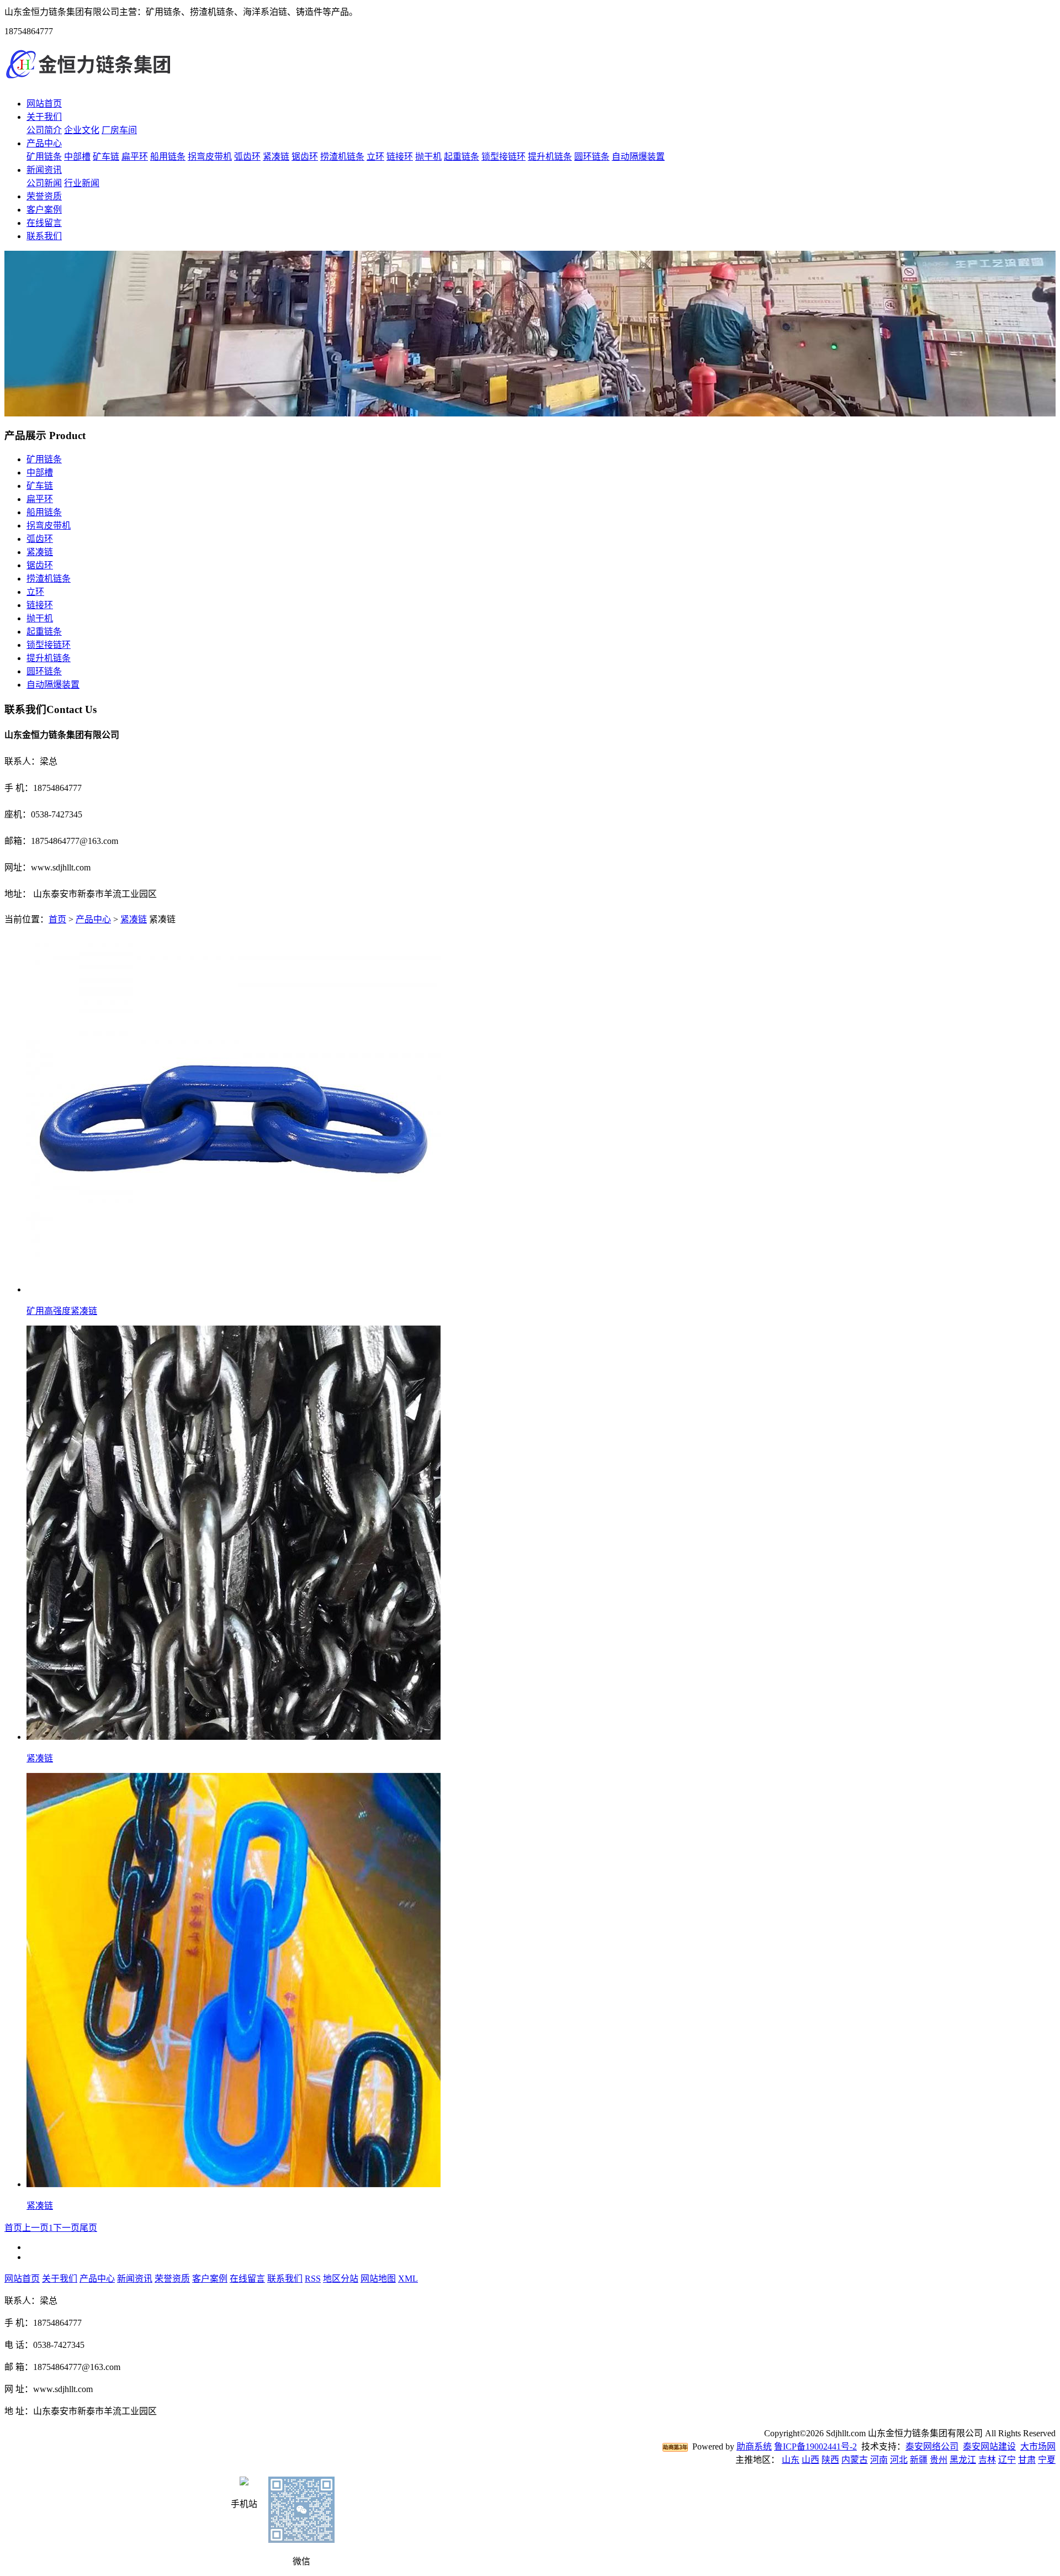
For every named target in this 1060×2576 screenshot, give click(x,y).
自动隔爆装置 (638, 157)
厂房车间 (119, 130)
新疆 (919, 2460)
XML (408, 2279)
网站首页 (44, 104)
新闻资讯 (44, 170)
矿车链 (106, 157)
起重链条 (462, 157)
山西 (810, 2460)
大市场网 (1038, 2446)
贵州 (939, 2460)
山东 (791, 2460)
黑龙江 (963, 2460)
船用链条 (168, 157)
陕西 (830, 2460)
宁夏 (1047, 2460)
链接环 (400, 157)
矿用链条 (44, 157)
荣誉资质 (44, 196)
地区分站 (341, 2279)
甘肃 (1027, 2460)
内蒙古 (855, 2460)
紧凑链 (276, 157)
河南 (879, 2460)
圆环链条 (592, 157)
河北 (899, 2460)
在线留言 (44, 223)
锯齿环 (305, 157)
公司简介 (44, 130)
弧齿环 (247, 157)
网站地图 (378, 2279)
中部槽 (77, 157)
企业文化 (82, 130)
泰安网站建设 (989, 2446)
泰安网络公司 (932, 2446)
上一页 (35, 2228)
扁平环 (135, 157)
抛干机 (428, 157)
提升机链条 (550, 157)
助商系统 (754, 2446)
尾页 (88, 2228)
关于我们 (44, 117)
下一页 (66, 2228)
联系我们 (44, 236)
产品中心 (44, 143)
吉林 (987, 2460)
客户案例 (44, 210)
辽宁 (1007, 2460)
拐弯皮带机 (210, 157)
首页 (57, 919)
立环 (375, 157)
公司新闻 (44, 183)
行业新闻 (82, 183)
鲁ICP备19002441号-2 (815, 2446)
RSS (313, 2279)
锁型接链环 (504, 157)
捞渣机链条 (342, 157)
